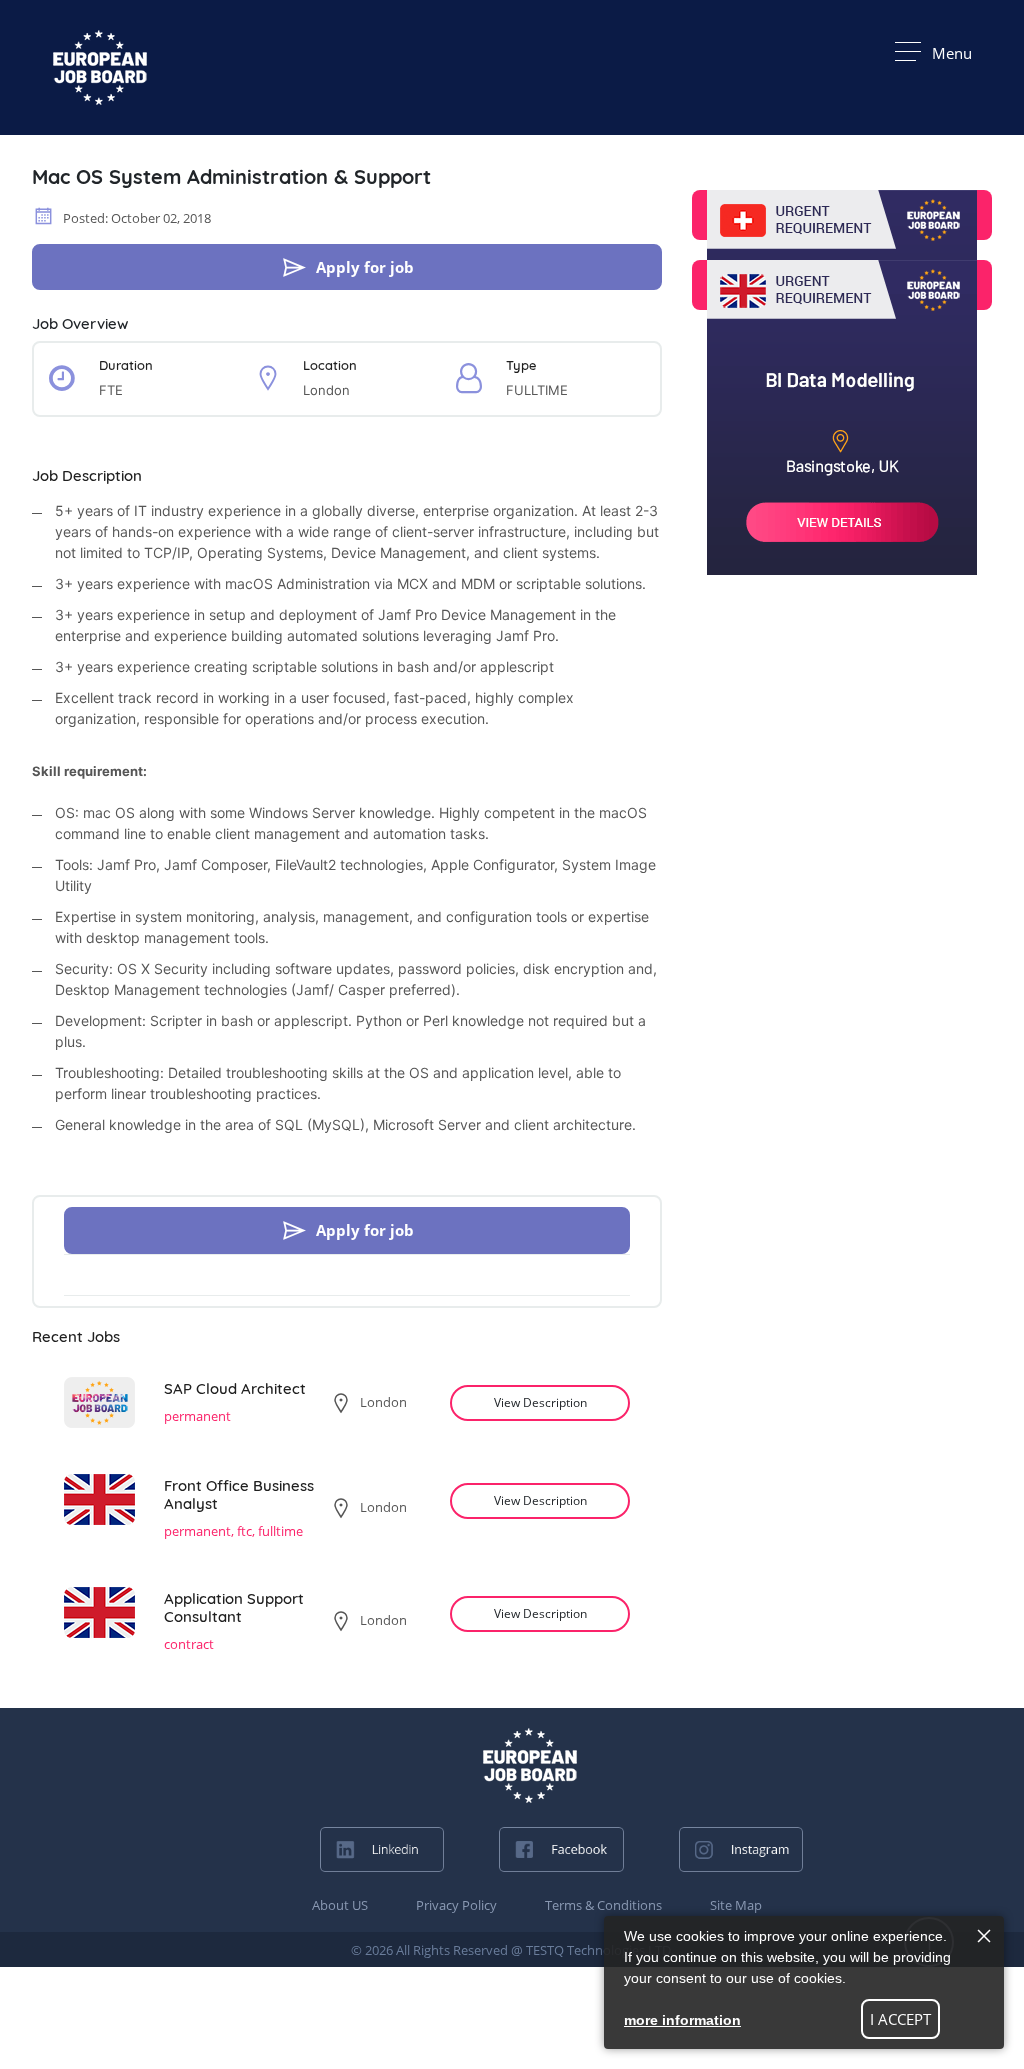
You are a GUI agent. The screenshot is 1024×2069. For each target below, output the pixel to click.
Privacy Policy (456, 1905)
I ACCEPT (900, 2019)
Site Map (736, 1905)
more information (682, 2020)
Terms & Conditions (603, 1905)
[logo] (530, 1765)
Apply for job (365, 267)
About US (340, 1905)
